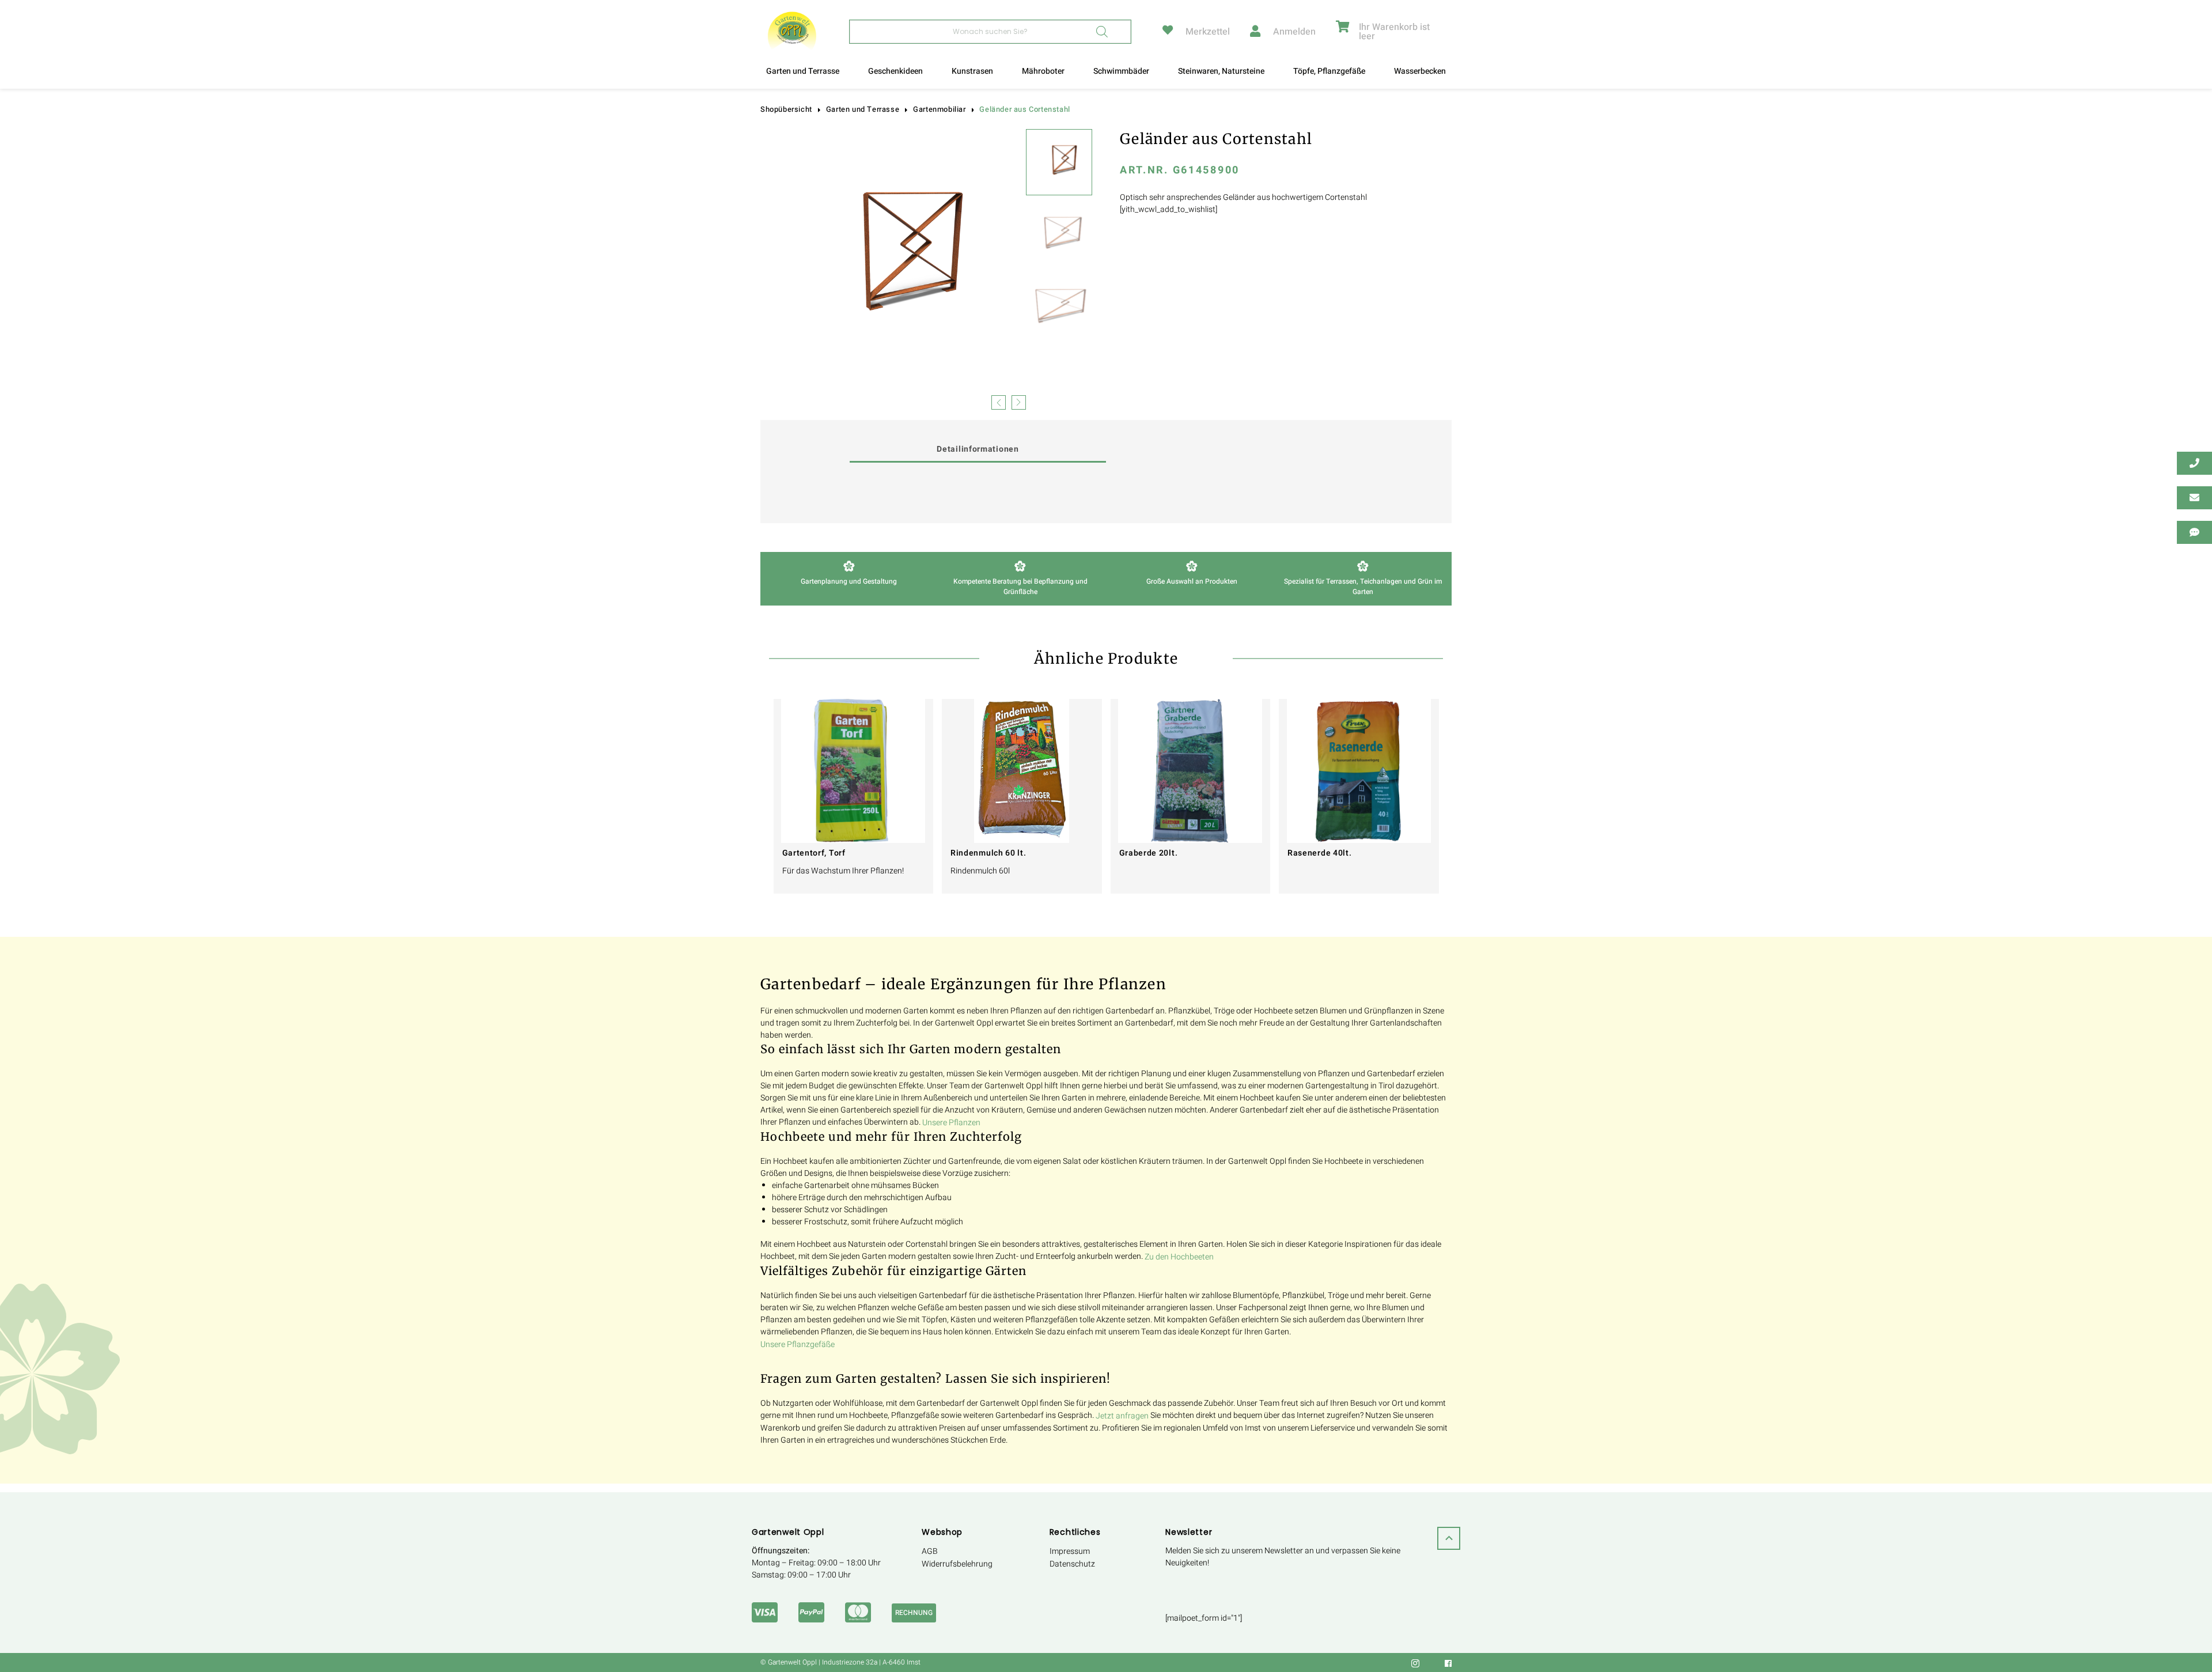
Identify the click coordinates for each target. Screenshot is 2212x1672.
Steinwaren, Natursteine (1221, 71)
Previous (999, 401)
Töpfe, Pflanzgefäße (1329, 71)
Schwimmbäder (1121, 71)
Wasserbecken (1420, 71)
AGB (930, 1551)
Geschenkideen (895, 71)
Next (1019, 401)
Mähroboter (1043, 71)
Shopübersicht (786, 109)
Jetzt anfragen (1122, 1416)
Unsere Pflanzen (951, 1123)
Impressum (1070, 1551)
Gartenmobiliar (939, 109)
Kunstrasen (972, 71)
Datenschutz (1072, 1564)
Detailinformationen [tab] (978, 449)
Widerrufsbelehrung (957, 1564)
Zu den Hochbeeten (1179, 1257)
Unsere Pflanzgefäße (798, 1344)
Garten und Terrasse (803, 71)
